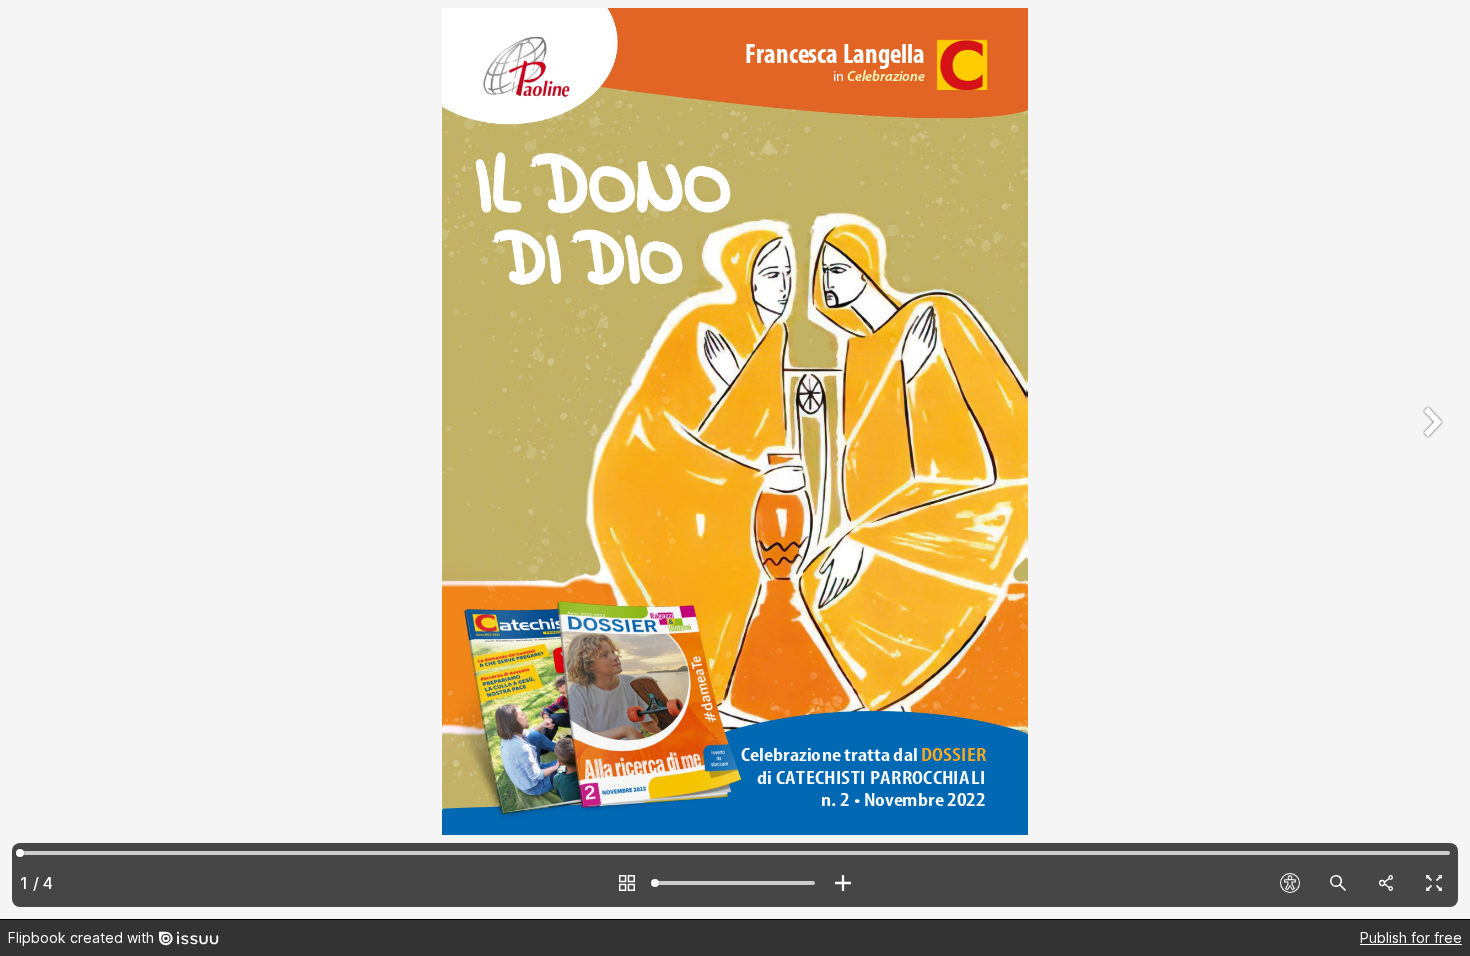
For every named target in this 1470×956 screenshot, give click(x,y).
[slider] (735, 883)
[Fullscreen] (1434, 883)
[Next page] (1430, 459)
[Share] (1386, 883)
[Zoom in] (843, 883)
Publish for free (1411, 937)
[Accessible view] (1290, 883)
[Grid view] (627, 883)
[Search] (1338, 883)
